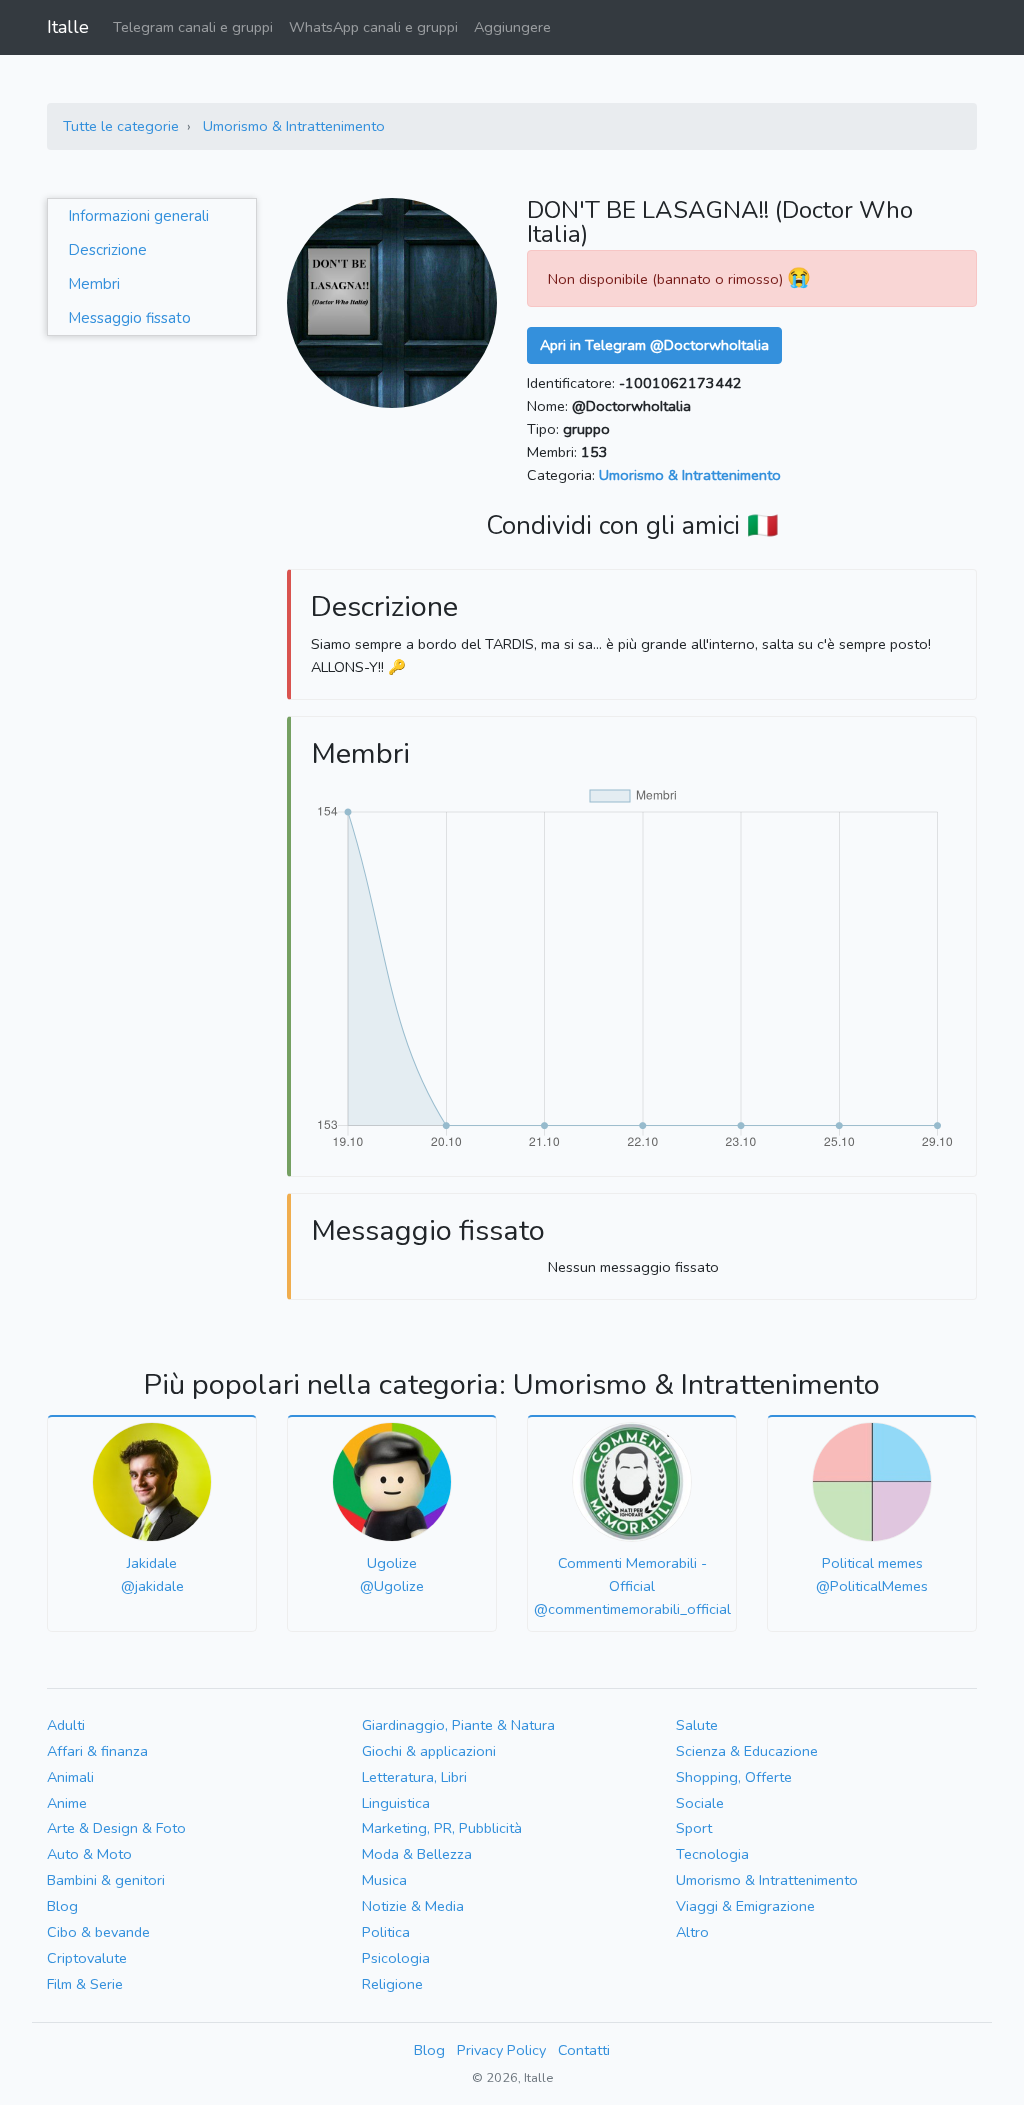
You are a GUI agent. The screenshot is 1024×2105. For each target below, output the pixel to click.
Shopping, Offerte (734, 1777)
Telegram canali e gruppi (193, 27)
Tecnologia (712, 1854)
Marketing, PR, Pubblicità (442, 1828)
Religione (392, 1984)
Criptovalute (87, 1958)
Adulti (66, 1725)
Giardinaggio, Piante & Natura (458, 1725)
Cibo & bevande (98, 1932)
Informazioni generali (138, 216)
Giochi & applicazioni (429, 1751)
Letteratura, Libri (414, 1777)
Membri (94, 284)
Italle (68, 27)
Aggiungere (512, 27)
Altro (692, 1932)
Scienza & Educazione (747, 1751)
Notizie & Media (413, 1906)
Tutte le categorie (121, 126)
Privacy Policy (501, 2050)
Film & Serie (85, 1984)
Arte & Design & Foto (116, 1828)
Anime (67, 1803)
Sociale (700, 1803)
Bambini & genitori (106, 1880)
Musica (384, 1880)
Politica (386, 1932)
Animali (70, 1777)
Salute (697, 1725)
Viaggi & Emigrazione (745, 1906)
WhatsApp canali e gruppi (373, 27)
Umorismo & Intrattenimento (294, 126)
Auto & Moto (89, 1854)
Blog (62, 1906)
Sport (694, 1828)
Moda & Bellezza (417, 1854)
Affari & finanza (97, 1751)
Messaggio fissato (129, 318)
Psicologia (396, 1958)
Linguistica (396, 1803)
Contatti (584, 2050)
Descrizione (107, 250)
